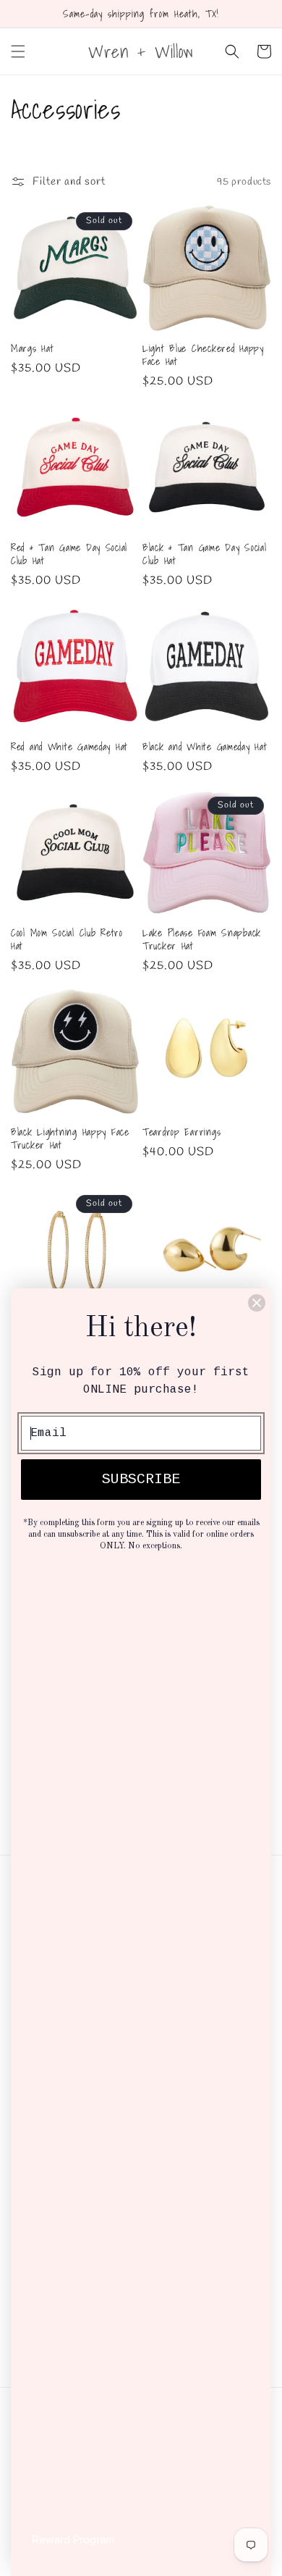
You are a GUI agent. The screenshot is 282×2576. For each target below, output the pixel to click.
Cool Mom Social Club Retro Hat (67, 939)
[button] (18, 51)
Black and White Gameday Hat (205, 747)
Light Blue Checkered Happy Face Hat (203, 355)
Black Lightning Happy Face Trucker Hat (70, 1138)
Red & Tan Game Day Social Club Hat (69, 554)
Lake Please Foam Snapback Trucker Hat (202, 939)
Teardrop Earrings (181, 1132)
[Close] (257, 1303)
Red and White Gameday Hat (69, 747)
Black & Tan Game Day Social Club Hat (204, 554)
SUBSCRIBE (141, 1479)
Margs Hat (32, 348)
